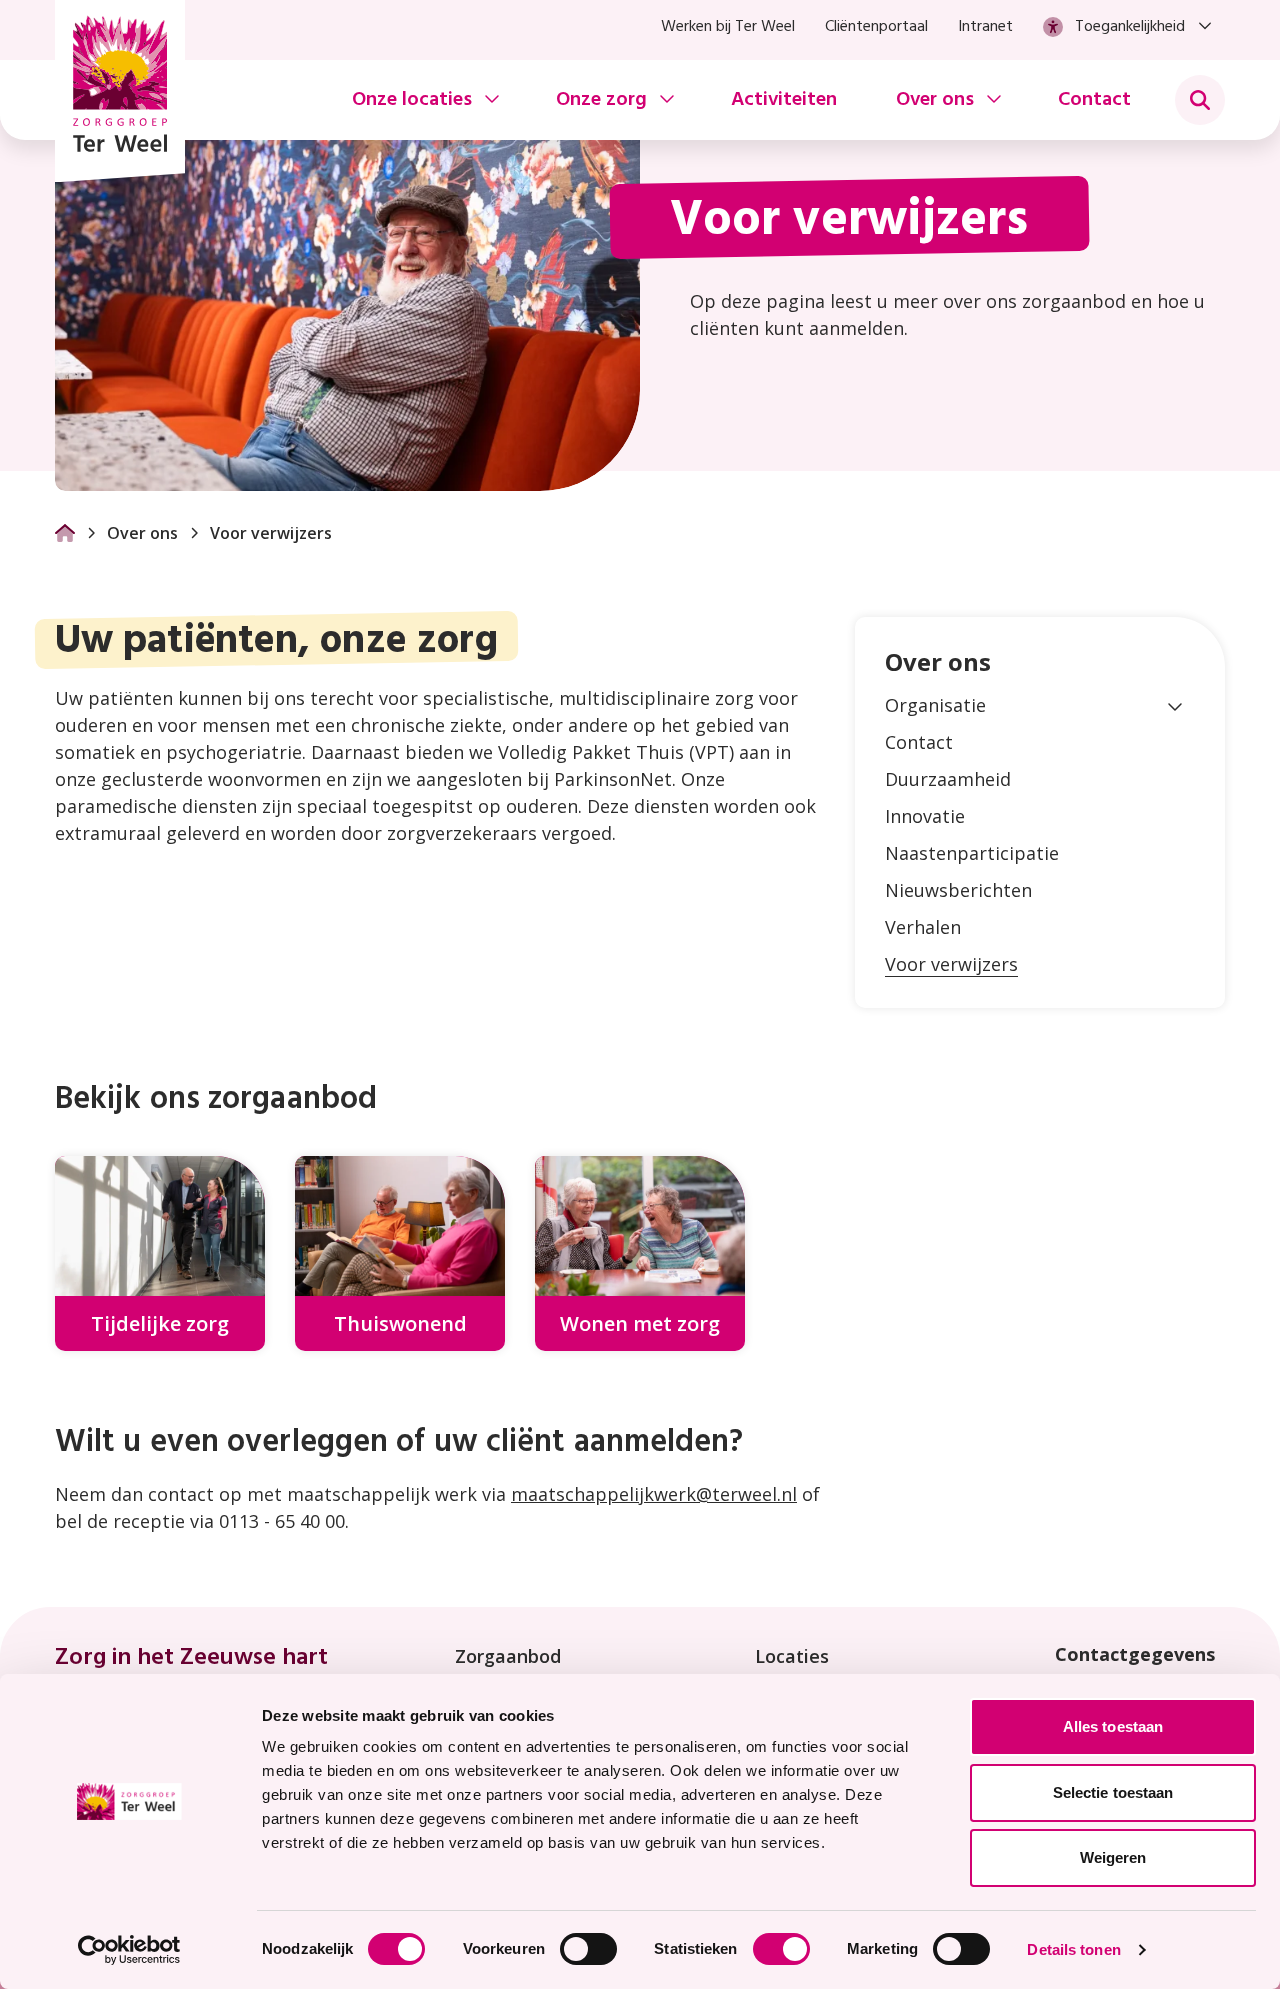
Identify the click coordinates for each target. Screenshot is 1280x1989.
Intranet (985, 27)
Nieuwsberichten (958, 890)
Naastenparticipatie (972, 853)
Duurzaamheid (948, 779)
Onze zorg (601, 100)
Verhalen (923, 927)
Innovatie (925, 816)
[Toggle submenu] (1200, 100)
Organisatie (935, 705)
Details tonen (1073, 1949)
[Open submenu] (1175, 705)
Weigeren (1113, 1857)
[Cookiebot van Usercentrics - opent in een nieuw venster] (129, 1950)
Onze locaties (412, 100)
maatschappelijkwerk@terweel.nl (654, 1494)
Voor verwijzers (951, 964)
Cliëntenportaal (876, 27)
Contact (1094, 100)
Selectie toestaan (1113, 1792)
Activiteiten (784, 100)
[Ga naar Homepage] (65, 533)
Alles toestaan (1113, 1726)
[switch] (588, 1949)
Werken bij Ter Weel (728, 27)
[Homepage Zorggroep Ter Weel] (120, 91)
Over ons (142, 533)
